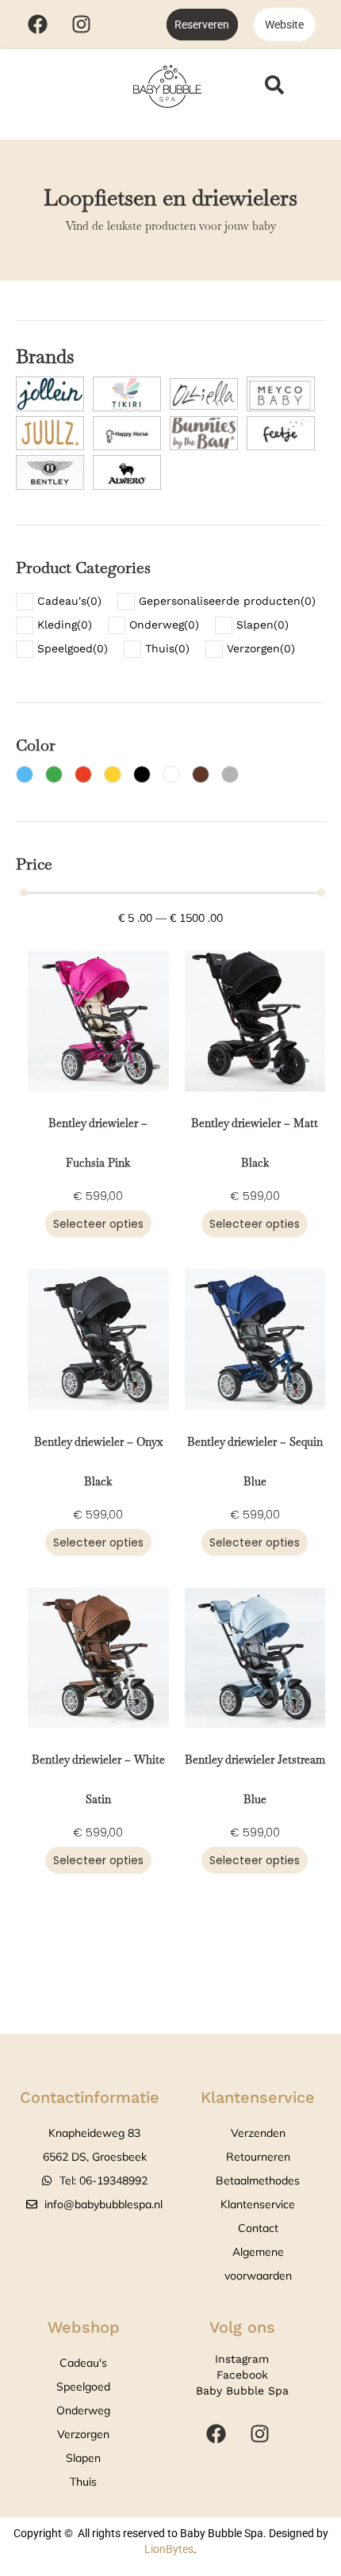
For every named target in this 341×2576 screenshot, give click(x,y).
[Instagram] (81, 24)
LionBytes (169, 2549)
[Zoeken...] (274, 87)
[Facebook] (37, 24)
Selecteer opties (98, 1224)
